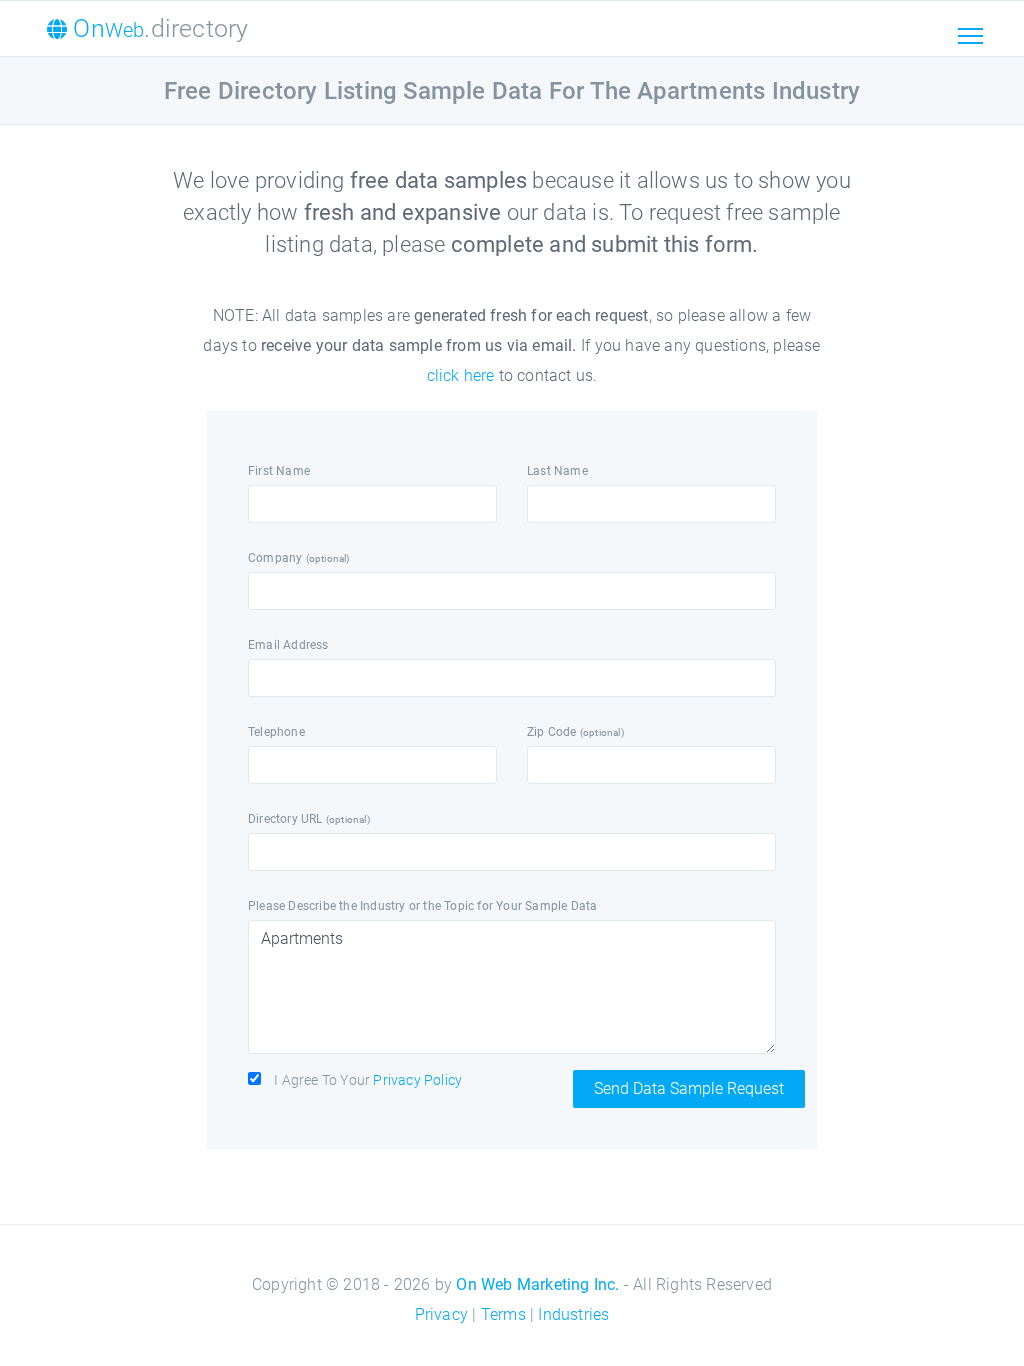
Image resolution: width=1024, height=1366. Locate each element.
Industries (573, 1314)
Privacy (441, 1314)
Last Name (557, 471)
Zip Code (575, 732)
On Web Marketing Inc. (537, 1284)
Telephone (276, 732)
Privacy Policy (417, 1080)
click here (461, 375)
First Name (279, 471)
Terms (503, 1314)
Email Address (288, 645)
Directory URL (309, 819)
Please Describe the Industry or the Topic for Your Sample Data (422, 906)
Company (299, 558)
